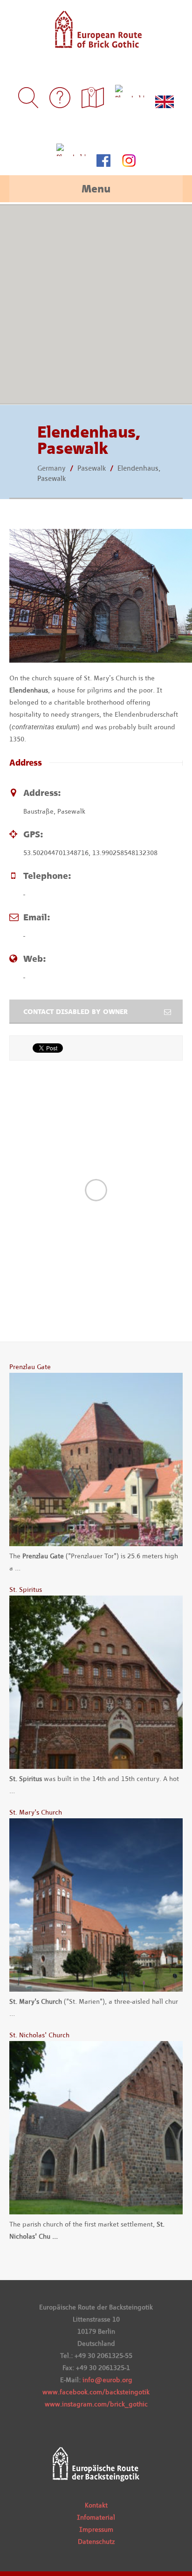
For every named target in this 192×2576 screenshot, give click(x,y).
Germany (51, 468)
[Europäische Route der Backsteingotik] (96, 42)
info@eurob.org (107, 2380)
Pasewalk (92, 468)
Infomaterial (96, 2517)
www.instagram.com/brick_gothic (96, 2404)
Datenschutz (96, 2542)
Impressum (96, 2529)
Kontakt (96, 2505)
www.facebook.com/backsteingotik (96, 2392)
